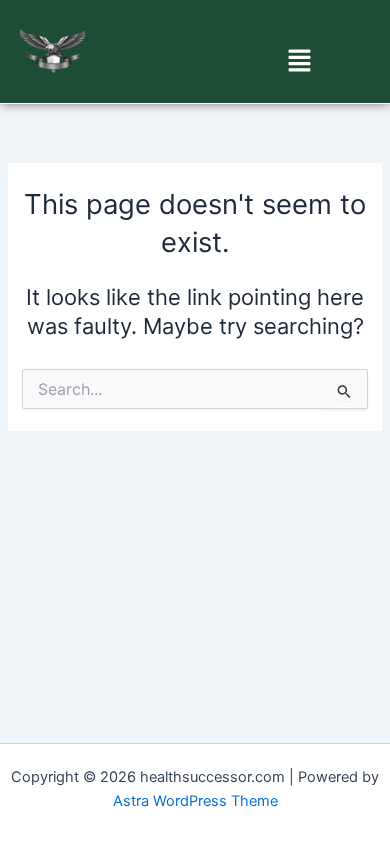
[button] (300, 61)
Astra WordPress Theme (195, 801)
